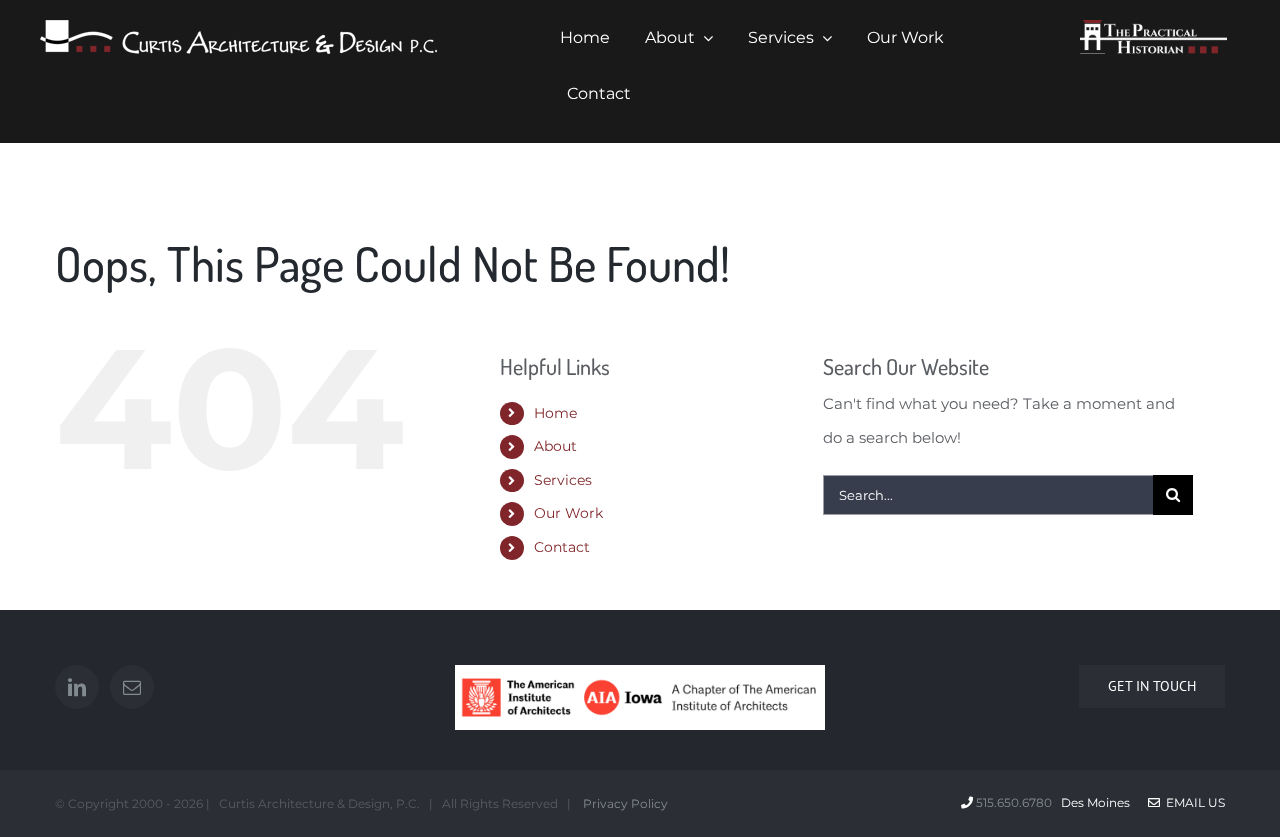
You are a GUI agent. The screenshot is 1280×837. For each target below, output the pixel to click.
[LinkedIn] (77, 687)
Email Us (1192, 802)
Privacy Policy (624, 803)
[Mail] (132, 687)
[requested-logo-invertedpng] (1153, 27)
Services (563, 480)
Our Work (568, 513)
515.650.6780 (1014, 802)
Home (555, 413)
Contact (562, 547)
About (555, 446)
